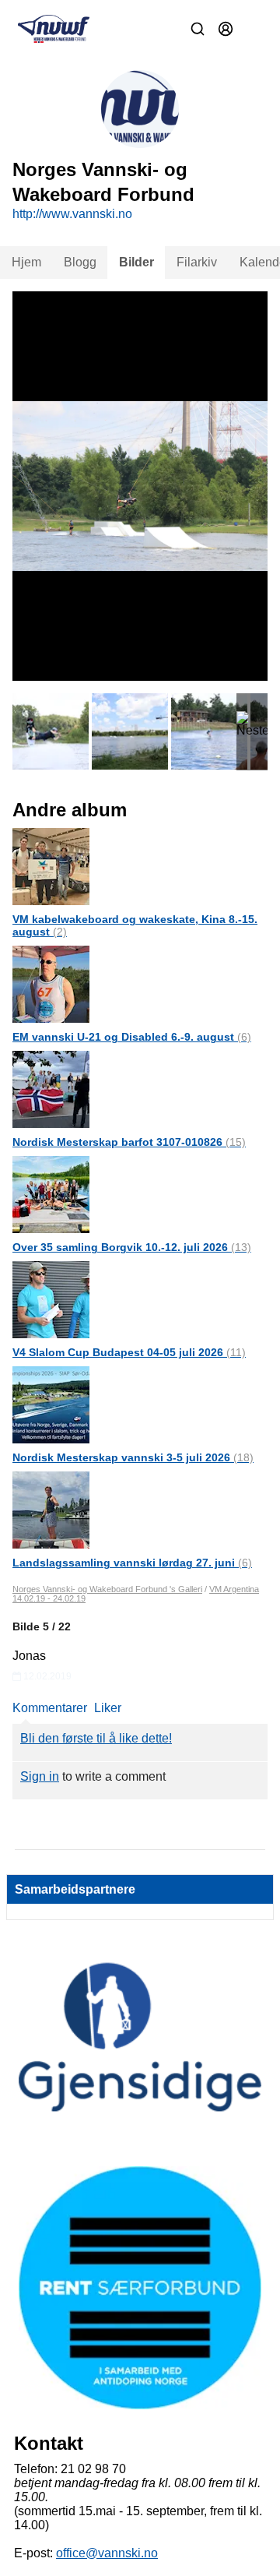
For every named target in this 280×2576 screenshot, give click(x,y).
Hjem (26, 262)
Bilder (136, 262)
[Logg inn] (226, 29)
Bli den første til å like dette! (96, 1738)
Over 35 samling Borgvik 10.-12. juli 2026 (132, 1247)
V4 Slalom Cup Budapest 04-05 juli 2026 (129, 1352)
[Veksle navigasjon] (254, 29)
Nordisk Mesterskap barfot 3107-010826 (129, 1142)
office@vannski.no (107, 2553)
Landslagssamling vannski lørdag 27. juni (132, 1563)
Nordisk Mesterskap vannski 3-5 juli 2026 (133, 1457)
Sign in (40, 1776)
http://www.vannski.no (72, 214)
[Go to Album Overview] (51, 866)
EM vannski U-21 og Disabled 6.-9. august (132, 1037)
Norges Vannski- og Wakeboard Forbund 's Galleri (107, 1589)
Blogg (80, 262)
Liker (108, 1708)
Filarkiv (197, 262)
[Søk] (198, 29)
